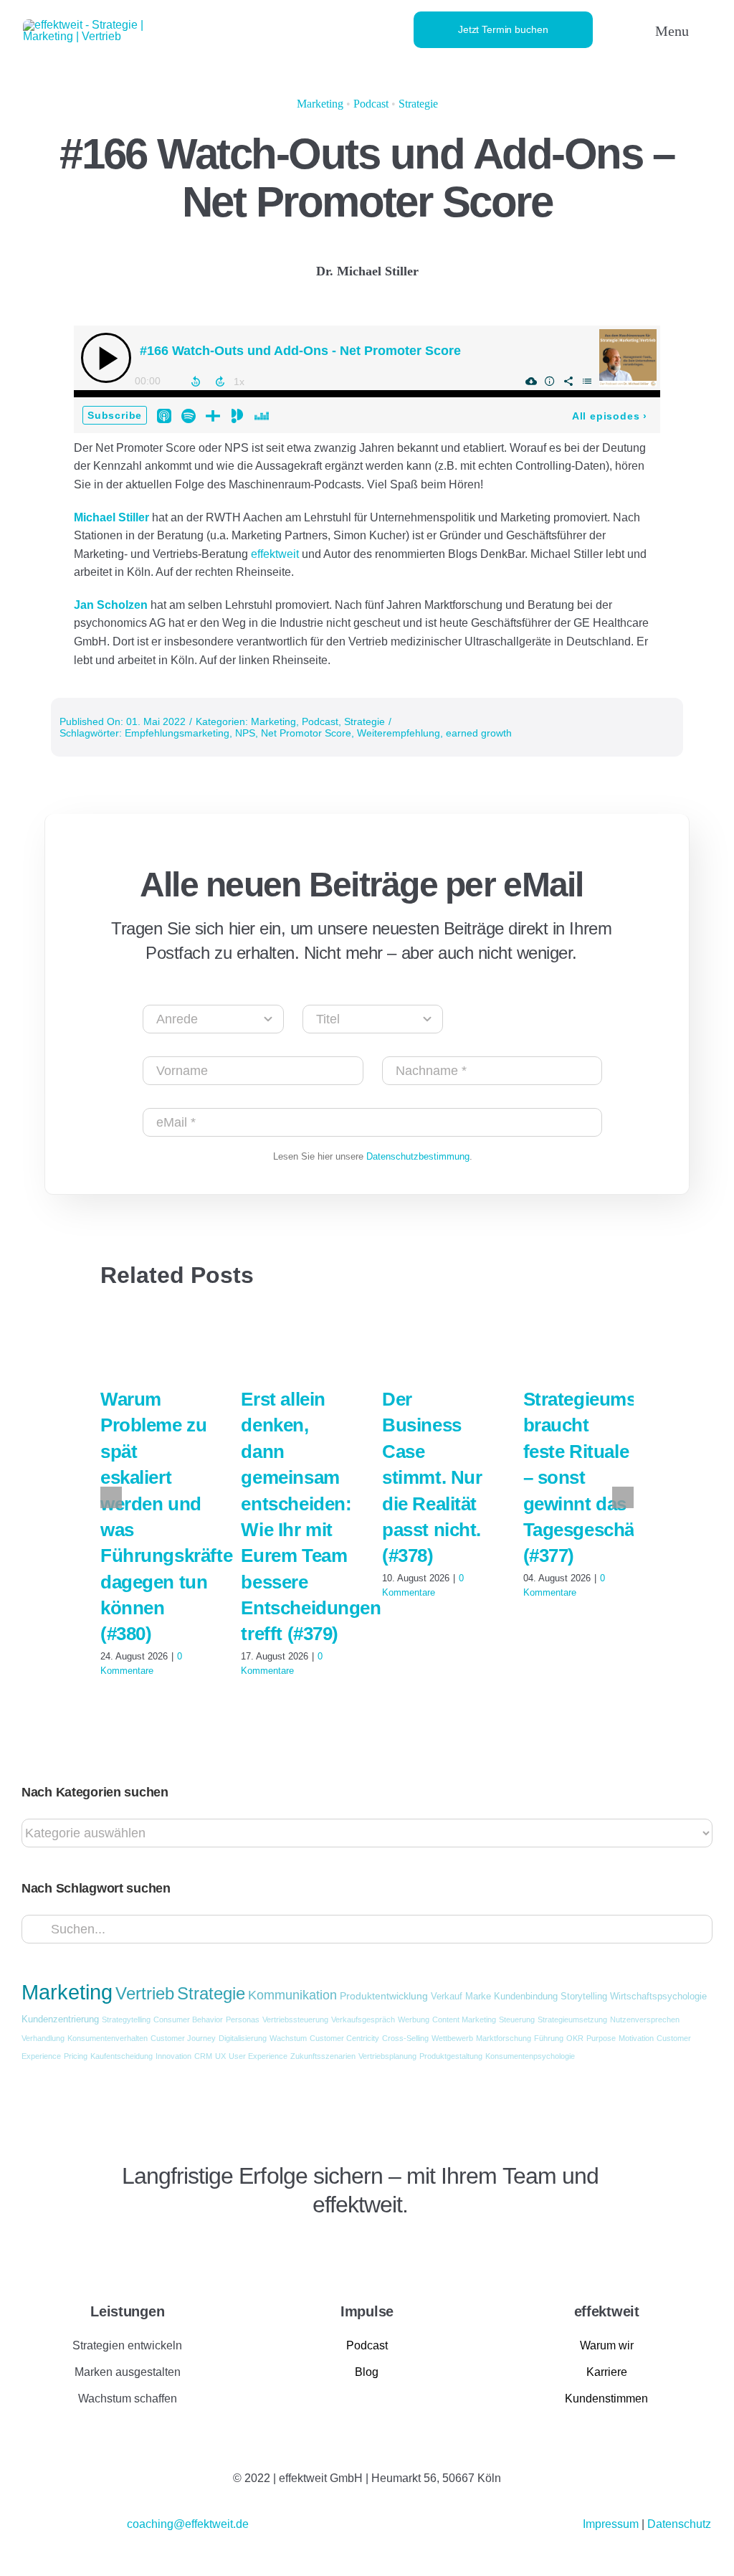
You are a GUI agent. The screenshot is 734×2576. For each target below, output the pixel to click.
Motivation (636, 2038)
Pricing (76, 2056)
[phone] (196, 2249)
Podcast (371, 104)
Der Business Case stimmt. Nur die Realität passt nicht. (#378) (432, 1477)
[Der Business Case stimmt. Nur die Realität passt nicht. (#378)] (438, 1341)
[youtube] (147, 2249)
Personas (243, 2019)
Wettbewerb (452, 2038)
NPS (245, 733)
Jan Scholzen (111, 605)
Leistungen (127, 2311)
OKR (575, 2038)
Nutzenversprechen (645, 2019)
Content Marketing (464, 2019)
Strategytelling (126, 2019)
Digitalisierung (243, 2038)
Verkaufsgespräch (363, 2019)
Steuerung (517, 2019)
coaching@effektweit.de (188, 2524)
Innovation (173, 2056)
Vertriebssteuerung (295, 2019)
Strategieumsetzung (572, 2019)
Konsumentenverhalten (108, 2038)
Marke (478, 1997)
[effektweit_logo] (106, 25)
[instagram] (123, 2249)
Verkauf (447, 1997)
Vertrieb (145, 1994)
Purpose (601, 2038)
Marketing (320, 104)
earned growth (479, 733)
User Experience (258, 2056)
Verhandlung (43, 2038)
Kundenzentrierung (60, 2019)
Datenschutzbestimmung (418, 1156)
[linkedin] (98, 2249)
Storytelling (584, 1997)
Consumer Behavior (188, 2019)
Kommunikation (292, 1995)
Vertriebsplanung (387, 2056)
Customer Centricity (344, 2038)
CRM (203, 2056)
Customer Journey (183, 2038)
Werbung (414, 2019)
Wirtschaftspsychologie (658, 1997)
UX (220, 2056)
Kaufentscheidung (121, 2056)
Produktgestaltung (451, 2056)
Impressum (612, 2524)
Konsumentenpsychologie (530, 2056)
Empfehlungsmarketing (177, 733)
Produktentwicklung (384, 1996)
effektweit (276, 554)
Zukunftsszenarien (323, 2056)
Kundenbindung (526, 1997)
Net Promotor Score (306, 733)
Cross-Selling (405, 2038)
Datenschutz (679, 2524)
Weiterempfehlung (399, 733)
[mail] (171, 2249)
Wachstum (288, 2038)
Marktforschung (504, 2038)
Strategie (418, 104)
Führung (549, 2038)
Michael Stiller (111, 517)
